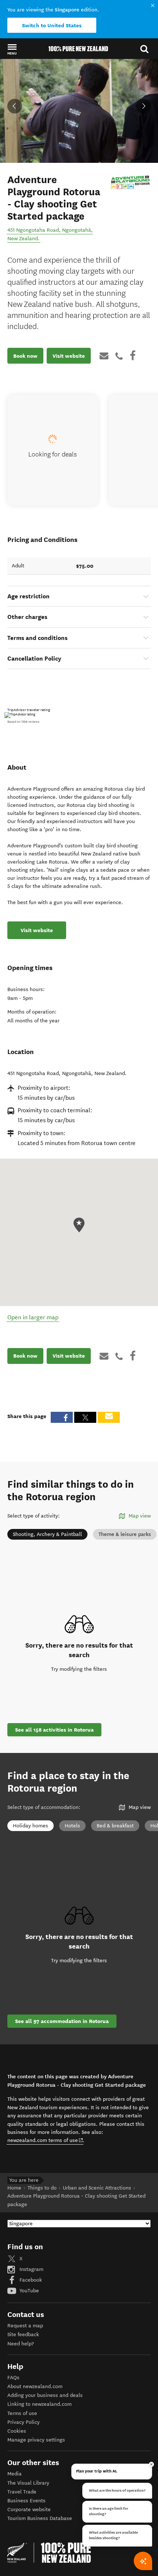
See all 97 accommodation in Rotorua (62, 2021)
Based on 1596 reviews (23, 722)
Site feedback (23, 2334)
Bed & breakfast (115, 1826)
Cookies (17, 2431)
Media (15, 2474)
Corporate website (29, 2509)
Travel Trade (22, 2492)
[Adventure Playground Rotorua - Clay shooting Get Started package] (130, 182)
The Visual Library (28, 2483)
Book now (25, 356)
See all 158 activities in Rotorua (54, 1730)
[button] (12, 49)
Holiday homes (30, 1826)
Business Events (26, 2501)
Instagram (31, 2269)
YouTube (28, 2291)
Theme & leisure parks (125, 1534)
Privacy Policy (24, 2422)
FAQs (13, 2378)
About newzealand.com (35, 2386)
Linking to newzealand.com (39, 2404)
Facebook (30, 2280)
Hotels (72, 1826)
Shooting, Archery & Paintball (47, 1534)
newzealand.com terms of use (45, 2140)
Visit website (69, 356)
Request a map (25, 2326)
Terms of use (22, 2413)
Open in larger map (33, 1317)
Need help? (21, 2344)
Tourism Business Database (40, 2518)
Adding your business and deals (45, 2395)
